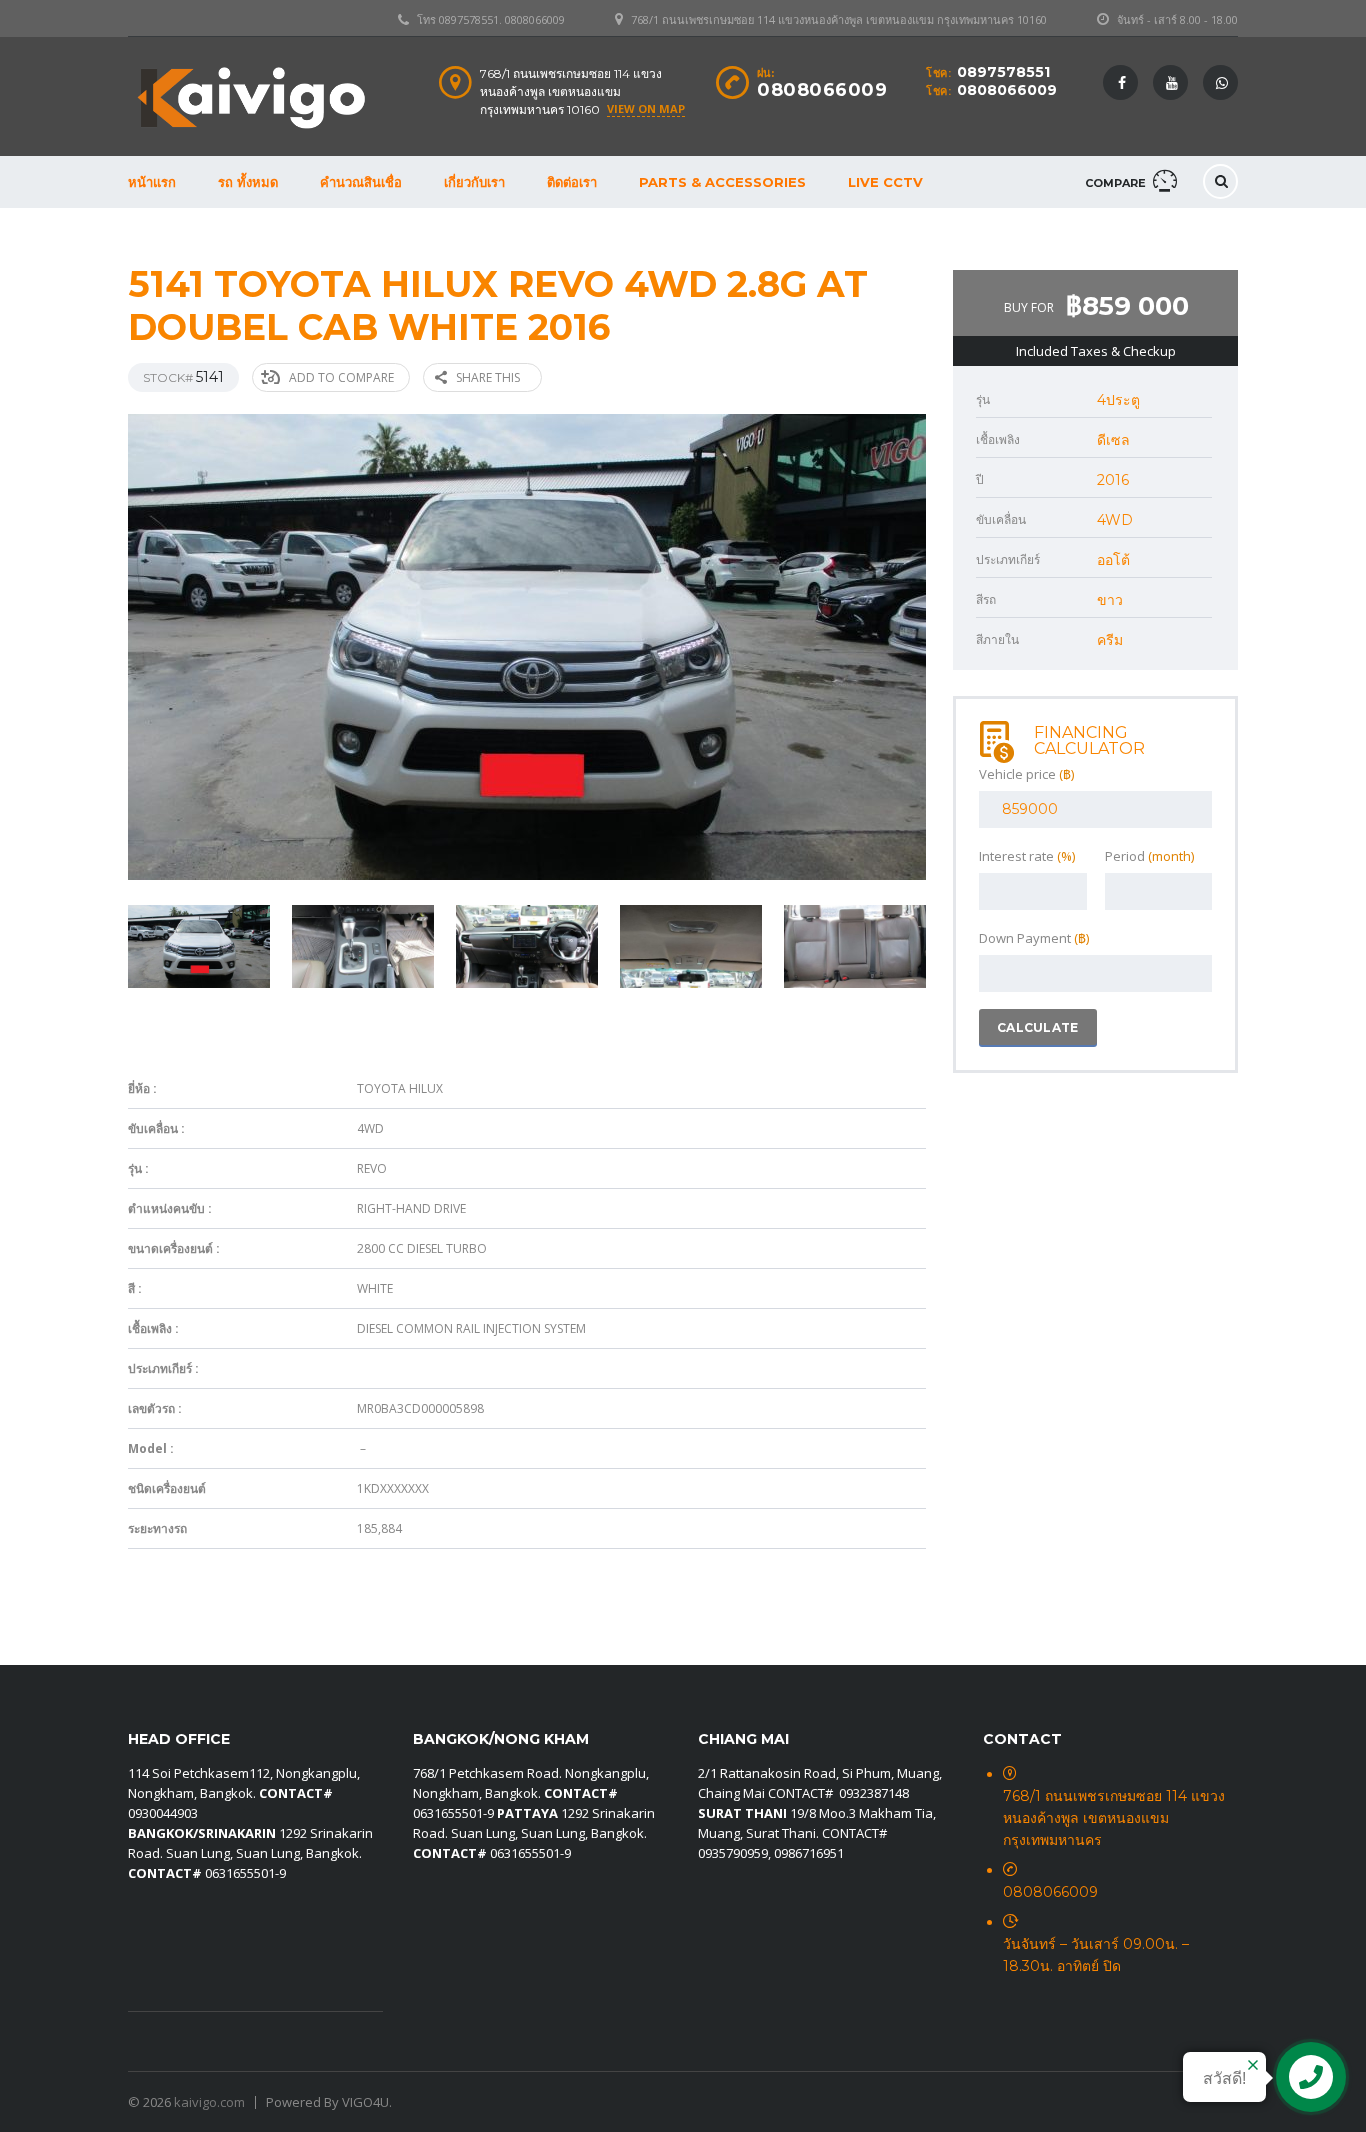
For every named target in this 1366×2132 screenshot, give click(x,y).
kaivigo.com (209, 2102)
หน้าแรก (152, 182)
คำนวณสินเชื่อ (361, 182)
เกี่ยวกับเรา (474, 182)
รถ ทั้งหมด (248, 182)
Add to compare (341, 377)
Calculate (1038, 1027)
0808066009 (1007, 90)
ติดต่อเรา (572, 182)
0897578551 (1003, 72)
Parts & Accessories (722, 182)
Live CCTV (885, 182)
